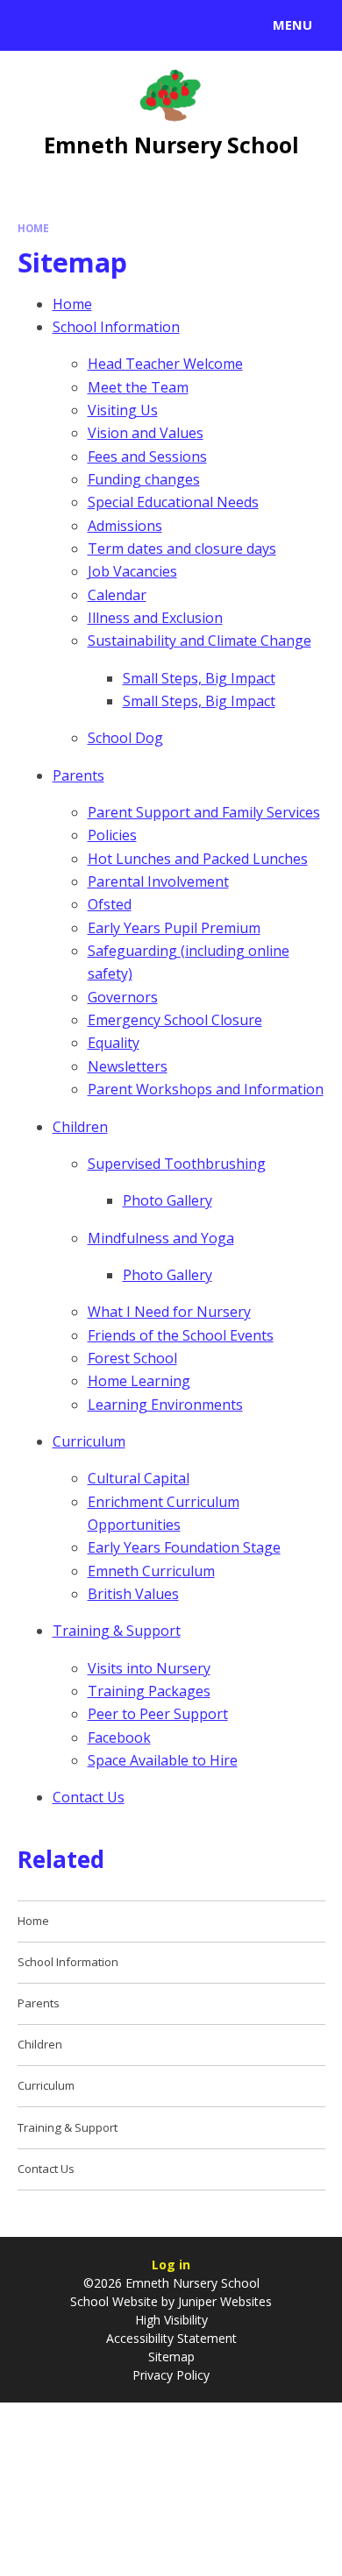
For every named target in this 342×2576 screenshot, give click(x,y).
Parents (78, 775)
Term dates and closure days (182, 548)
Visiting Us (123, 410)
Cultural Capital (139, 1478)
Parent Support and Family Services (204, 812)
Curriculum (89, 1441)
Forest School (132, 1358)
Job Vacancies (132, 571)
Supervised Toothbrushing (177, 1164)
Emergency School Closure (175, 1020)
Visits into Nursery (149, 1668)
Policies (112, 835)
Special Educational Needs (173, 502)
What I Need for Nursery (169, 1312)
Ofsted (110, 904)
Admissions (125, 526)
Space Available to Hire (163, 1760)
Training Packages (149, 1691)
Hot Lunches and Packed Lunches (198, 859)
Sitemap (171, 2357)
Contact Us (89, 1797)
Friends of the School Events (181, 1335)
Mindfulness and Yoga (161, 1238)
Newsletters (128, 1066)
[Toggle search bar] (33, 25)
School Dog (125, 738)
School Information (116, 327)
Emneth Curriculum (151, 1571)
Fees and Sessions (147, 456)
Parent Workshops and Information (206, 1089)
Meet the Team (138, 387)
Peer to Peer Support (158, 1714)
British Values (133, 1594)
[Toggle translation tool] (77, 25)
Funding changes (144, 479)
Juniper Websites (223, 2301)
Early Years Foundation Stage (184, 1547)
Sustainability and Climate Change (199, 640)
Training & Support (117, 1631)
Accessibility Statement (171, 2338)
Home (33, 228)
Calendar (117, 595)
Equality (114, 1043)
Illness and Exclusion (155, 618)
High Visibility (171, 2320)
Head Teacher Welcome (165, 364)
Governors (123, 997)
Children (80, 1127)
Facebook (119, 1737)
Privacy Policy (171, 2375)
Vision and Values (146, 433)
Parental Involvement (158, 881)
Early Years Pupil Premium (174, 928)
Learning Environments (165, 1405)
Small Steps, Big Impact (199, 678)
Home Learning (139, 1381)
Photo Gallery (167, 1200)
